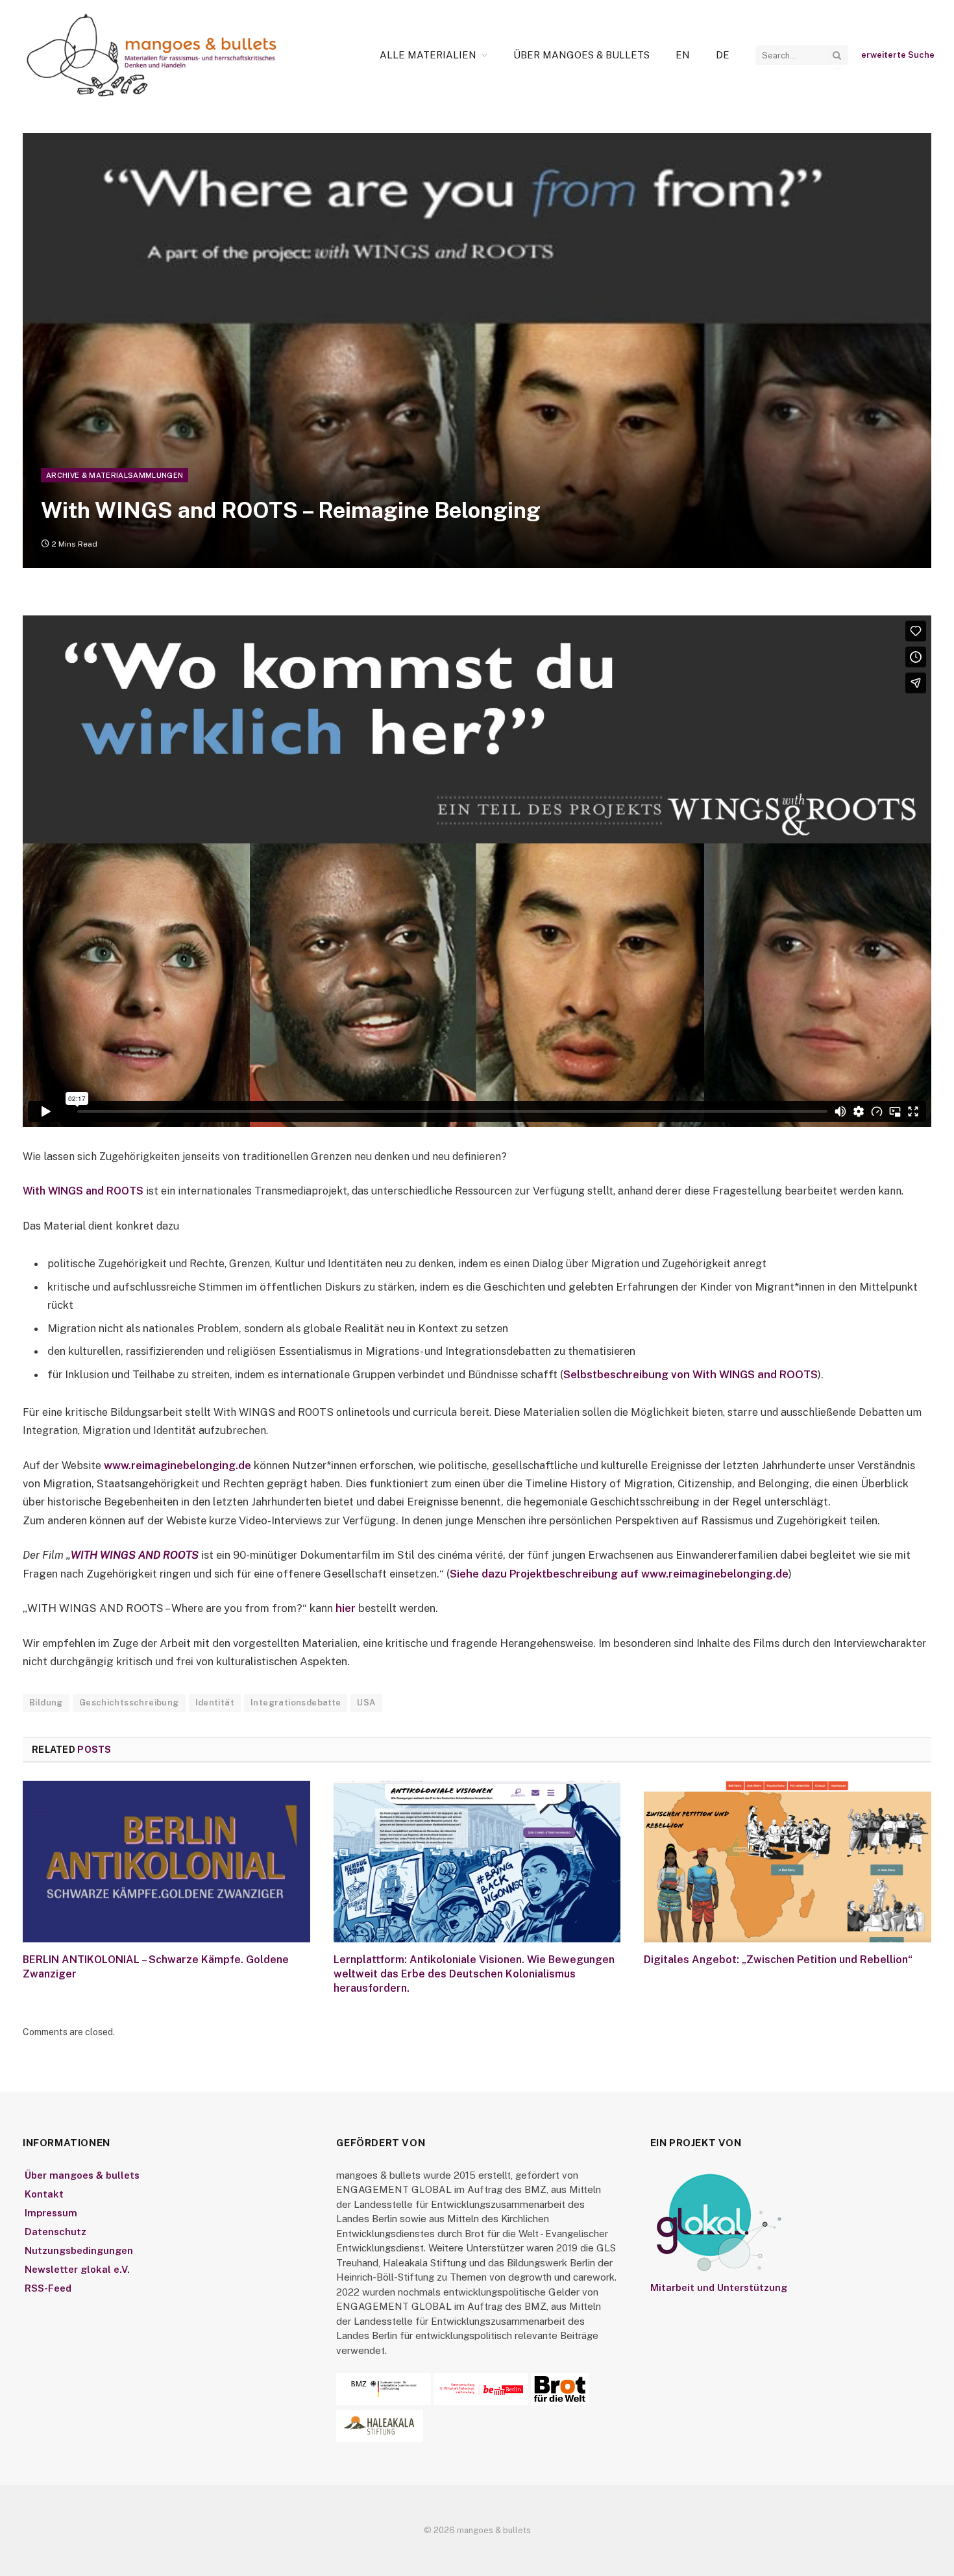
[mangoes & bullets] (152, 55)
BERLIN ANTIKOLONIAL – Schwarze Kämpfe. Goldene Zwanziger (156, 1967)
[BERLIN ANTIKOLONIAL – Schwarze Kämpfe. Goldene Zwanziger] (166, 1862)
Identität (215, 1703)
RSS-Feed (48, 2288)
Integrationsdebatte (296, 1703)
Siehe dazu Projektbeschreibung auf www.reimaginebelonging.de (619, 1574)
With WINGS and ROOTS (83, 1191)
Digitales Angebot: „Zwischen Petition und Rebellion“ (778, 1960)
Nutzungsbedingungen (79, 2250)
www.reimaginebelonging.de (177, 1465)
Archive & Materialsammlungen (115, 475)
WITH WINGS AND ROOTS (135, 1555)
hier (346, 1608)
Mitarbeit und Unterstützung (719, 2287)
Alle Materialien (428, 55)
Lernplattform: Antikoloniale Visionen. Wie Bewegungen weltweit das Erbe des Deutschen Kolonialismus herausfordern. (474, 1974)
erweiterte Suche (898, 55)
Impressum (51, 2213)
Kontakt (44, 2194)
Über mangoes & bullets (581, 55)
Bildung (46, 1703)
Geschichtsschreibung (129, 1703)
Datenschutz (55, 2232)
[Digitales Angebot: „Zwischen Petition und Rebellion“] (788, 1862)
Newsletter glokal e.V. (77, 2269)
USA (366, 1703)
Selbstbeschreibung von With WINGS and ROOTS (691, 1374)
